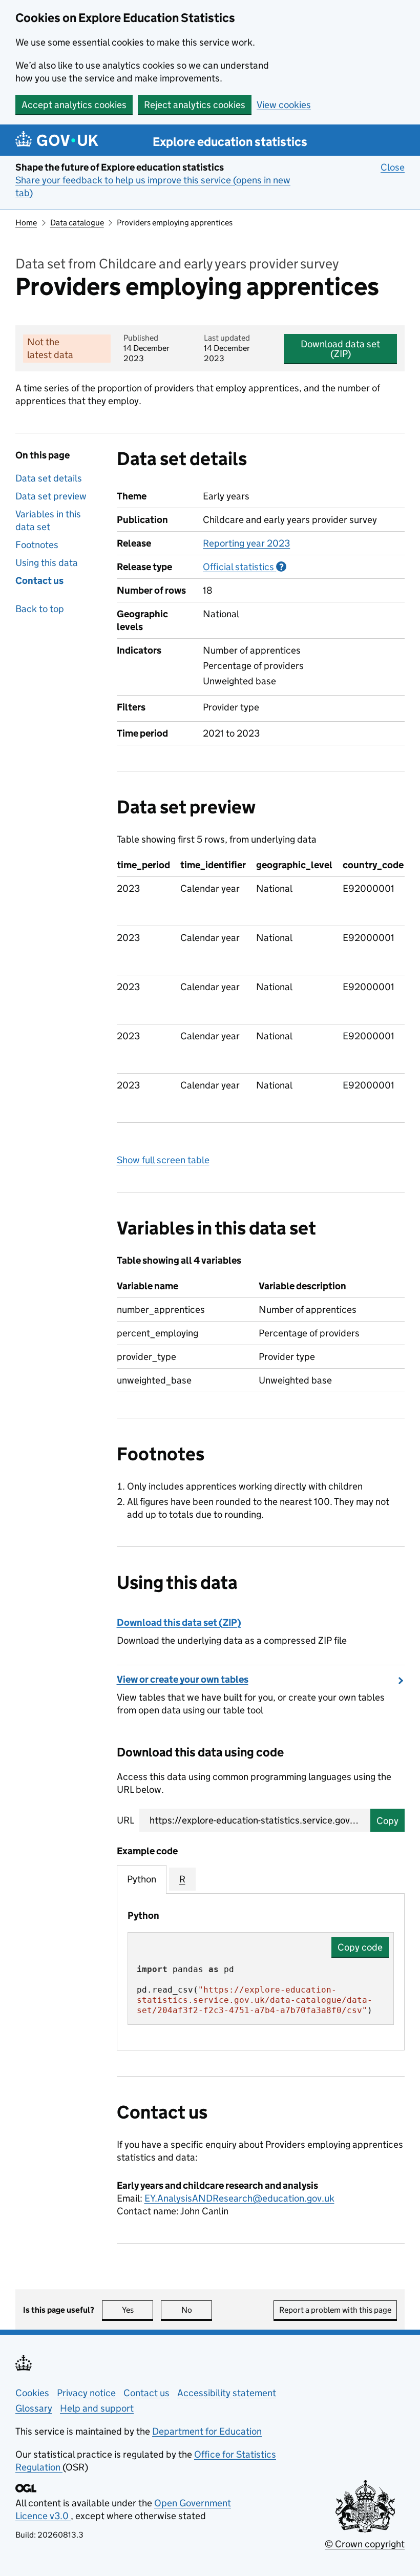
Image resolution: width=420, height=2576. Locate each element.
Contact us (39, 581)
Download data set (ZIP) (340, 349)
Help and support (97, 2408)
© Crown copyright (365, 2544)
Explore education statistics (230, 142)
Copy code (360, 1947)
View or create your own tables (183, 1679)
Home (26, 223)
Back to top (40, 609)
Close (393, 167)
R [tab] (182, 1879)
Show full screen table (163, 1160)
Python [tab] (142, 1879)
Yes (138, 2310)
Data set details (49, 478)
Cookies (32, 2393)
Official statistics (245, 567)
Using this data (47, 563)
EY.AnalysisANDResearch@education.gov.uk (239, 2198)
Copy (387, 1821)
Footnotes (37, 545)
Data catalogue (77, 223)
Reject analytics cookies (195, 105)
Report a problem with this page (335, 2310)
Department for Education (207, 2431)
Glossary (34, 2408)
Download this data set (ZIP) (179, 1622)
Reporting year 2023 (246, 543)
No (197, 2310)
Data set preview (51, 496)
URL (125, 1820)
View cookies (284, 105)
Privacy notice (86, 2393)
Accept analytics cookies (74, 105)
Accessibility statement (227, 2393)
